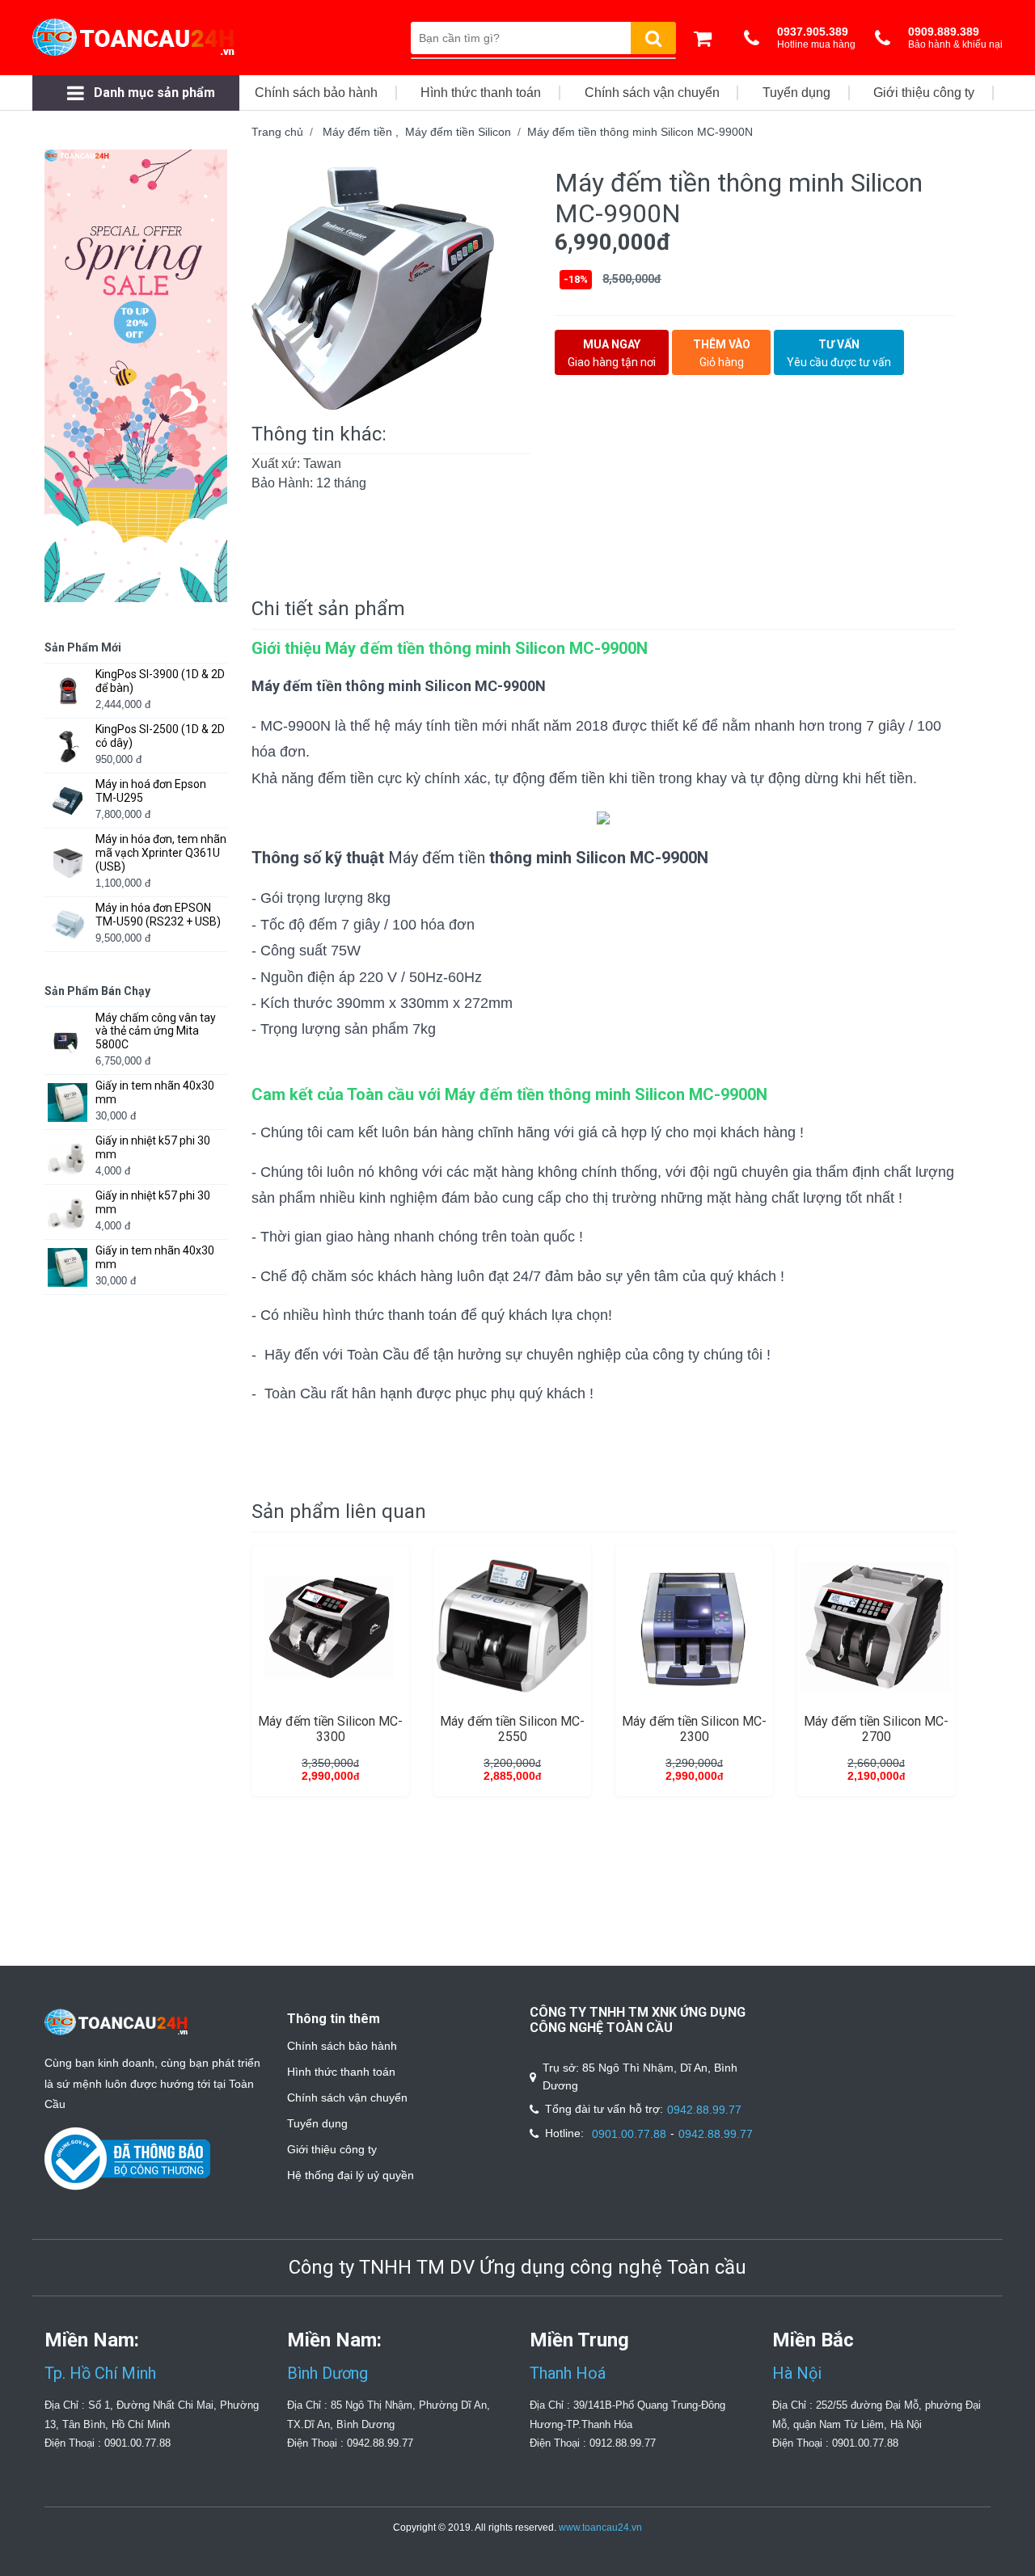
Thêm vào (722, 353)
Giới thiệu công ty (332, 2149)
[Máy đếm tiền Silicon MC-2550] (512, 1626)
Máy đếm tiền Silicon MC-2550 (512, 1729)
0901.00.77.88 (629, 2134)
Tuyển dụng (317, 2123)
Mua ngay (612, 353)
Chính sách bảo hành (342, 2046)
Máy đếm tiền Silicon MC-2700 (876, 1729)
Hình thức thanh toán (341, 2072)
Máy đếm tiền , (364, 132)
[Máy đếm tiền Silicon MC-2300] (694, 1626)
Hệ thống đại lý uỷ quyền (351, 2175)
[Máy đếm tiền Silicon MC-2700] (876, 1626)
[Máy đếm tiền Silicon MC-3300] (330, 1626)
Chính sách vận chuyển (347, 2097)
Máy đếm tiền (437, 858)
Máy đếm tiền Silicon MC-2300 (694, 1729)
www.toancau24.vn (600, 2528)
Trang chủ (277, 132)
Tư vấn (839, 353)
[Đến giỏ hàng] (707, 38)
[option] (391, 289)
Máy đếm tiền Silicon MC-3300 (330, 1729)
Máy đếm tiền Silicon (458, 132)
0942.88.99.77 (704, 2110)
